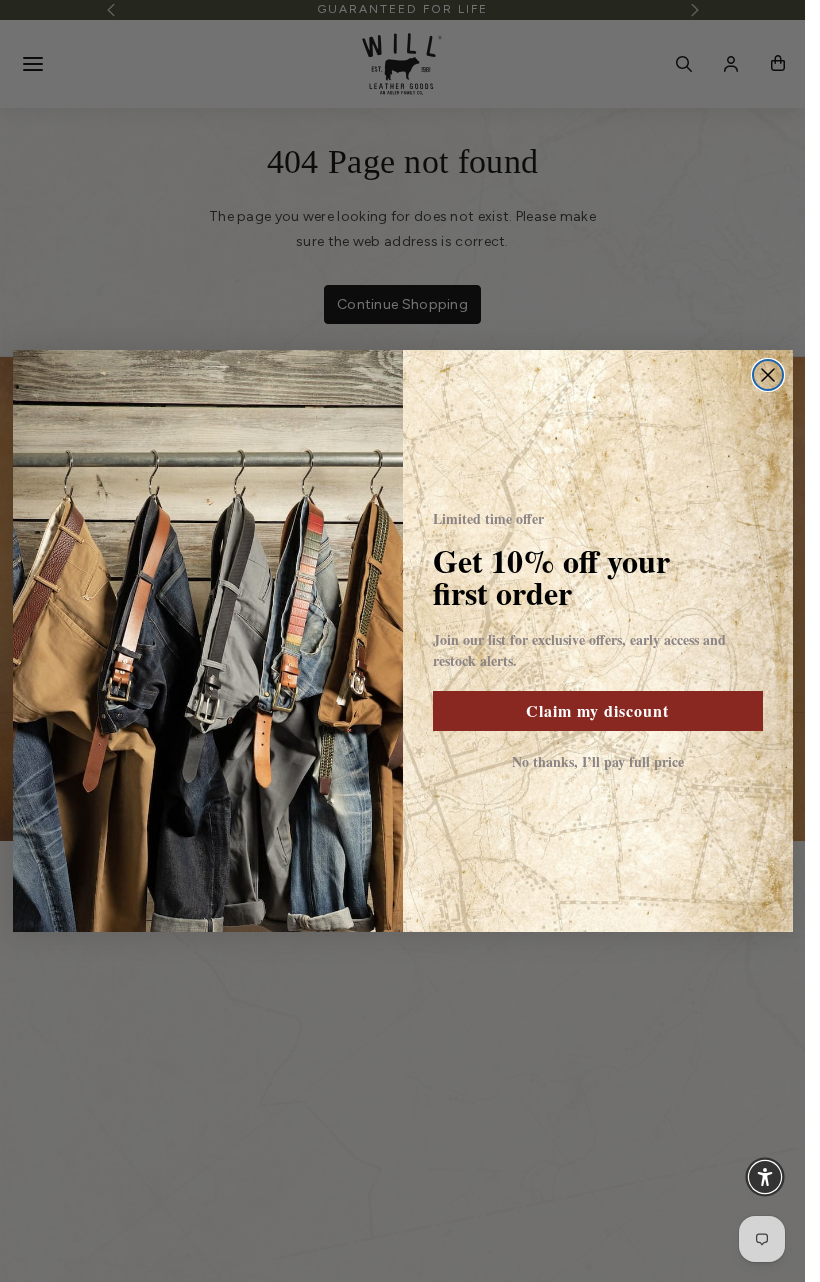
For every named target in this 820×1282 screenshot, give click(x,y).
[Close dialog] (768, 375)
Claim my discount (597, 710)
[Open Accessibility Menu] (765, 1177)
